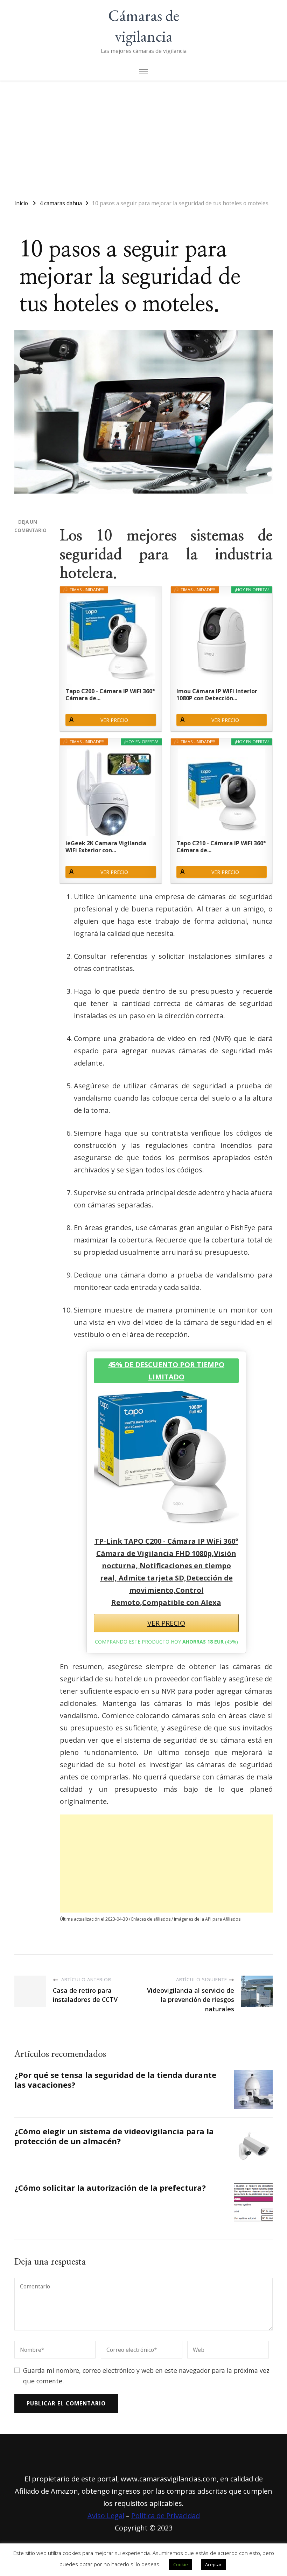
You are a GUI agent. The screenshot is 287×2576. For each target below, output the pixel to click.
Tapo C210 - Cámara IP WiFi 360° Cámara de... (221, 847)
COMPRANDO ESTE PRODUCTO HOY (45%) (166, 1642)
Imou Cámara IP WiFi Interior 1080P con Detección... (217, 695)
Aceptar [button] (213, 2564)
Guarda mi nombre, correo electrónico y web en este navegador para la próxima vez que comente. (146, 2375)
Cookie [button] (181, 2564)
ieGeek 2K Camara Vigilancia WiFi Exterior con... (106, 847)
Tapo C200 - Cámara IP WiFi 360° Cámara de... (110, 695)
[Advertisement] (143, 137)
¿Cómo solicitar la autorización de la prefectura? (110, 2188)
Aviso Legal (106, 2516)
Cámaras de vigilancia (144, 26)
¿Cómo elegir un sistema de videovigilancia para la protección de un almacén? (114, 2136)
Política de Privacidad (166, 2516)
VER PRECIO (114, 720)
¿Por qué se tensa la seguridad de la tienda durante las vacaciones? (115, 2080)
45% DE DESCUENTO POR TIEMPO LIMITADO (166, 1371)
